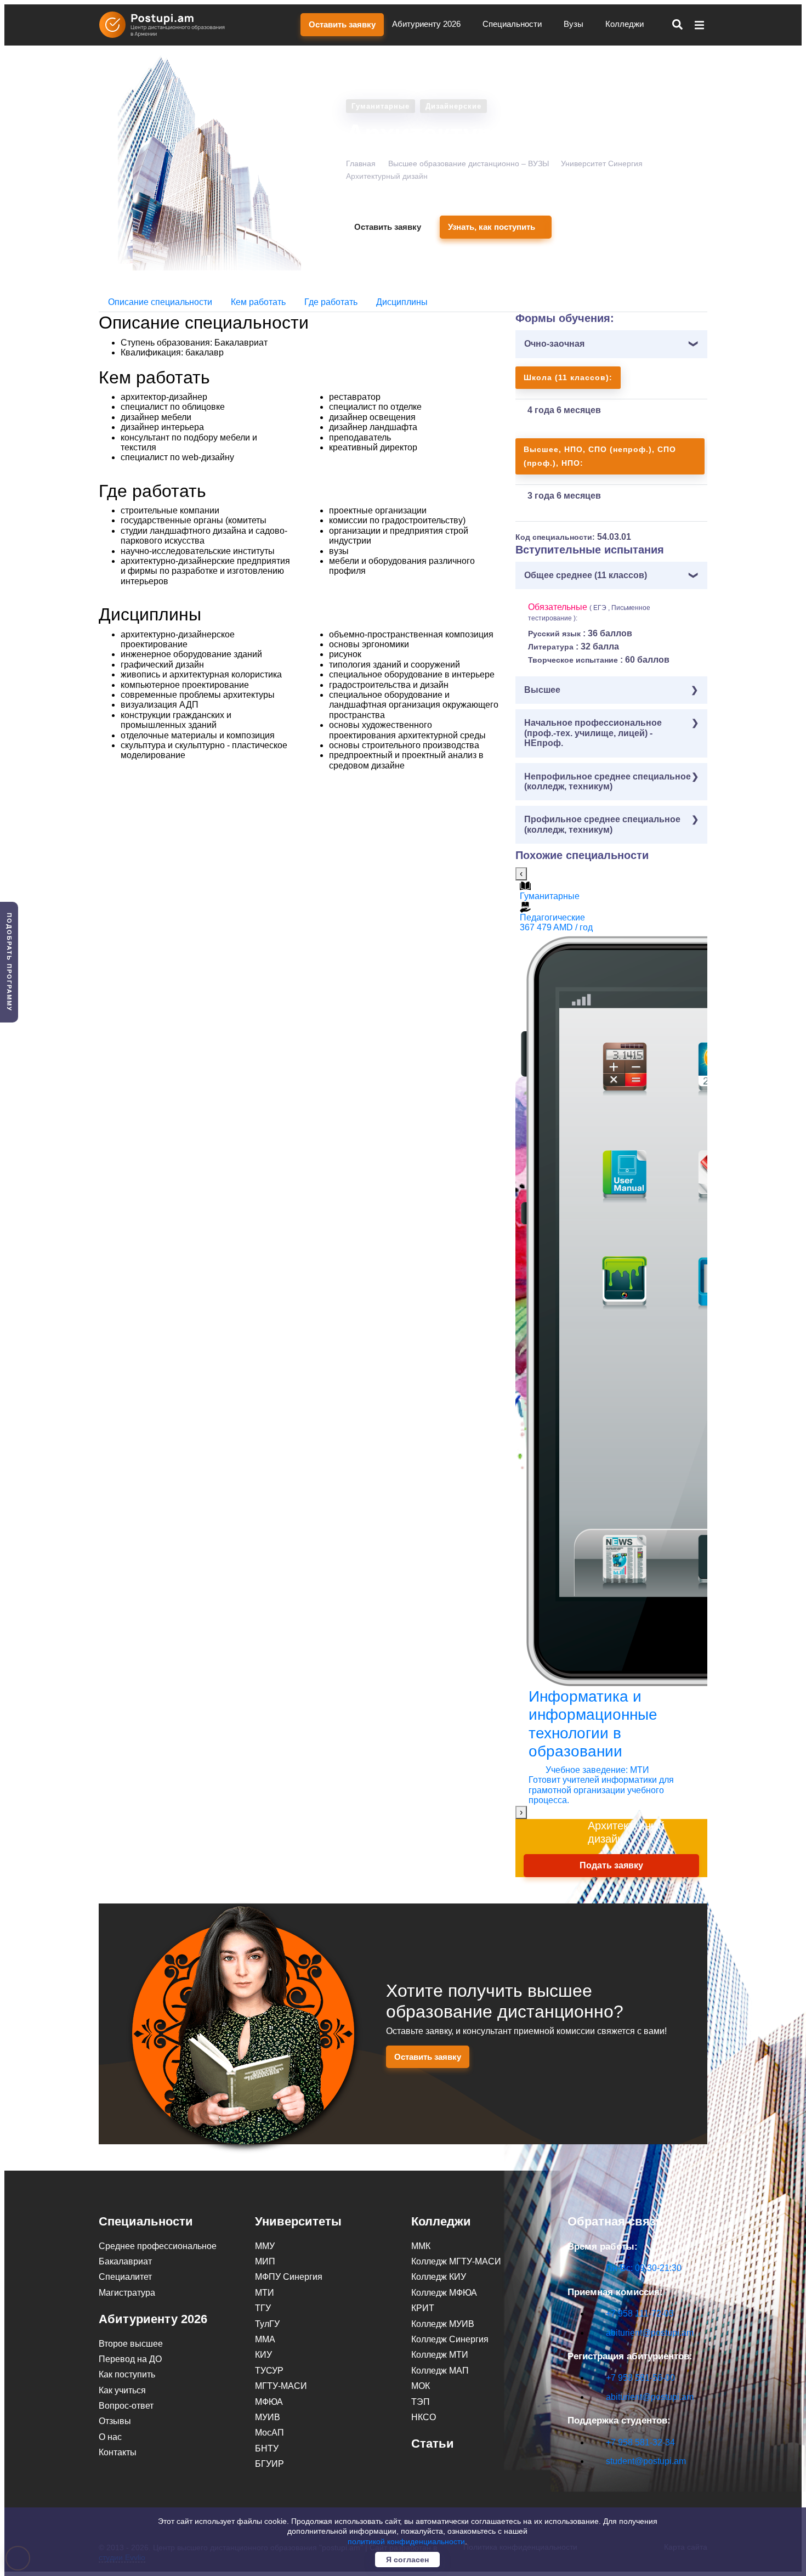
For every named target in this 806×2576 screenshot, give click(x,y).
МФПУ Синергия (289, 2277)
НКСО (424, 2417)
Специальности (513, 24)
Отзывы (115, 2421)
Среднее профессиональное (158, 2246)
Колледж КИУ (439, 2277)
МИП (265, 2261)
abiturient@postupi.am (650, 2333)
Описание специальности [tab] (160, 302)
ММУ (265, 2246)
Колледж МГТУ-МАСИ (456, 2261)
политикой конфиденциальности (406, 2541)
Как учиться (122, 2390)
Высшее (542, 690)
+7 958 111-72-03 (640, 2314)
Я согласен (407, 2560)
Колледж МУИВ (443, 2324)
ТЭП (421, 2402)
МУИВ (268, 2417)
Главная (361, 163)
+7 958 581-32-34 (640, 2442)
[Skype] (574, 2480)
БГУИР (269, 2464)
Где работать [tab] (331, 302)
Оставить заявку (342, 24)
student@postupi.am (646, 2461)
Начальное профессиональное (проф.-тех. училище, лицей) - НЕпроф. (593, 733)
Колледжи (626, 24)
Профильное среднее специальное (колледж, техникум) (602, 824)
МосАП (269, 2433)
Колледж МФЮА (444, 2293)
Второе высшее (131, 2344)
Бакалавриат (125, 2261)
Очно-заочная (554, 344)
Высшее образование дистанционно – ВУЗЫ (469, 163)
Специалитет (125, 2277)
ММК (421, 2246)
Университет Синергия (602, 163)
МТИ (265, 2293)
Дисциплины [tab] (402, 302)
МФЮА (269, 2402)
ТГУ (263, 2308)
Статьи (433, 2444)
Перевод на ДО (130, 2359)
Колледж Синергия (450, 2339)
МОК (421, 2386)
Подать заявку (611, 1865)
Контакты (118, 2452)
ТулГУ (267, 2324)
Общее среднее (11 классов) (586, 575)
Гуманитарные (381, 106)
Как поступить (127, 2374)
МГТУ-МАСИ (281, 2386)
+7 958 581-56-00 (640, 2378)
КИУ (263, 2355)
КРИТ (423, 2308)
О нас (110, 2437)
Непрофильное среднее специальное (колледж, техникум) (608, 781)
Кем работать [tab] (258, 302)
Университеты (298, 2221)
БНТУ (267, 2448)
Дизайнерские (453, 106)
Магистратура (127, 2293)
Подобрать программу (9, 962)
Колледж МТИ (440, 2355)
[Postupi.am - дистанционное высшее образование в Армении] (167, 25)
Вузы (575, 24)
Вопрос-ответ (126, 2406)
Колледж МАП (440, 2371)
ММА (265, 2339)
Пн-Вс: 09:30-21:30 (644, 2268)
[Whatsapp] (597, 2480)
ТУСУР (269, 2371)
